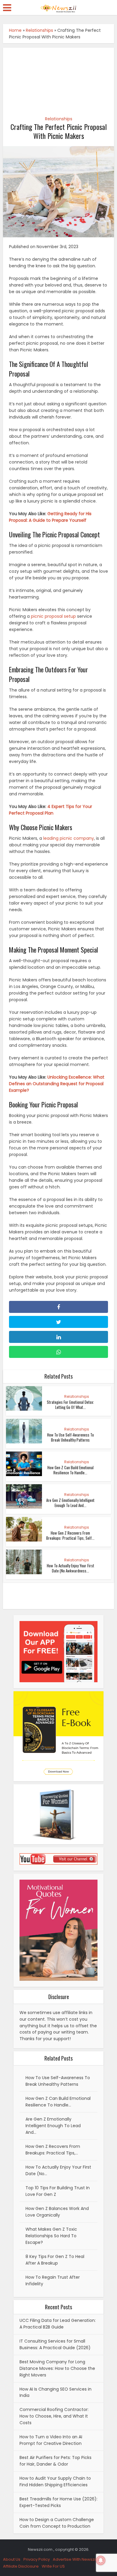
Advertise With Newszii (75, 2559)
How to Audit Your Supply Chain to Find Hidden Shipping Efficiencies (55, 2481)
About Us (12, 2559)
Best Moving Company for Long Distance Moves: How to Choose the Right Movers (57, 2368)
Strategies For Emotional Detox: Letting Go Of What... (70, 1405)
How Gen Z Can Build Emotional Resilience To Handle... (70, 1470)
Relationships (39, 30)
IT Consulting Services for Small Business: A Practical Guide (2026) (55, 2344)
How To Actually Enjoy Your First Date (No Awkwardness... (70, 1568)
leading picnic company (69, 838)
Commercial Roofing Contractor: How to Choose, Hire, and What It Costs (54, 2416)
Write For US (53, 2566)
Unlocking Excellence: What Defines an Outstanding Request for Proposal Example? (57, 1084)
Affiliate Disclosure (21, 2566)
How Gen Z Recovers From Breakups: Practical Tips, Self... (70, 1535)
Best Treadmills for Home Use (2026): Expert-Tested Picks (58, 2502)
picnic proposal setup (53, 616)
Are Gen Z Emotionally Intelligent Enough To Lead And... (70, 1503)
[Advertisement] (59, 79)
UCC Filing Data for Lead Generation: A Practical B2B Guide (58, 2324)
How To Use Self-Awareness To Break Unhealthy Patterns (70, 1437)
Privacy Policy (37, 2559)
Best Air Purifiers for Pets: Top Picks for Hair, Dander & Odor (55, 2461)
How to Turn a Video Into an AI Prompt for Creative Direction (51, 2440)
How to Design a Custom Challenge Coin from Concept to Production (57, 2523)
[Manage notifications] (101, 2560)
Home (15, 30)
